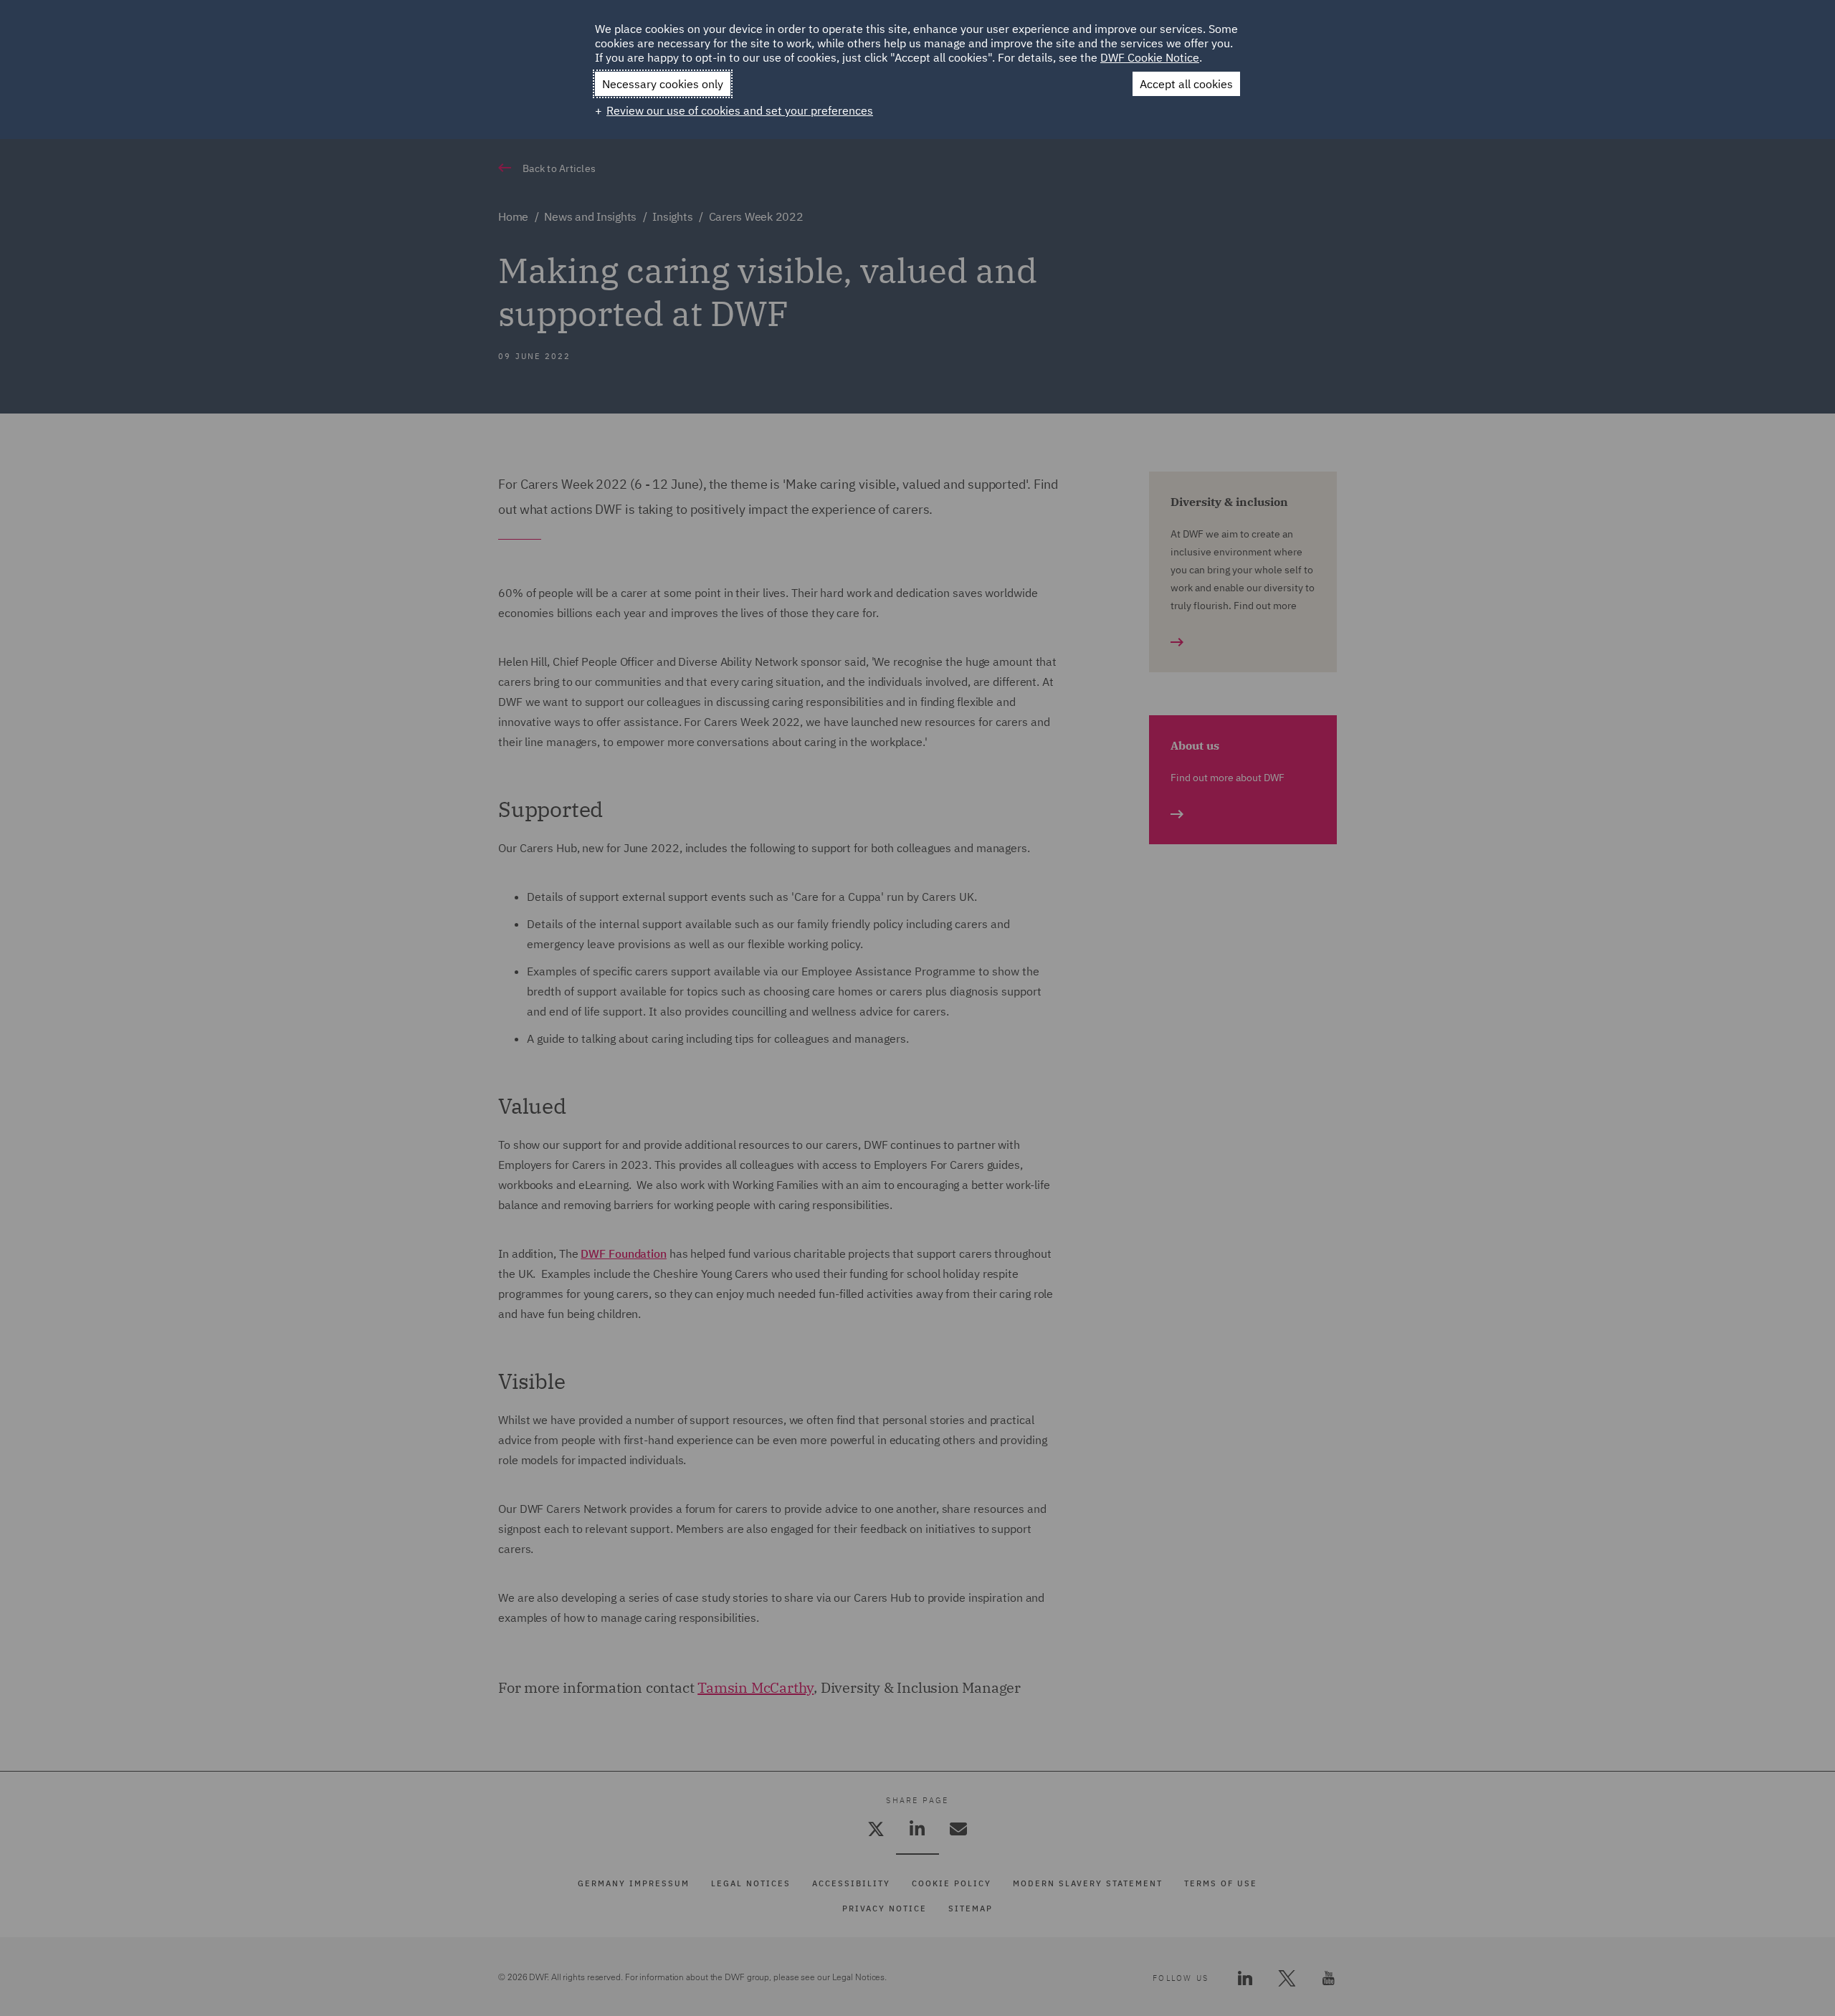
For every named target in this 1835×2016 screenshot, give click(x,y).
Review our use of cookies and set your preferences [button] (740, 110)
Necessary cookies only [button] (663, 84)
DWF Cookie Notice (1150, 57)
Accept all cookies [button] (1186, 84)
